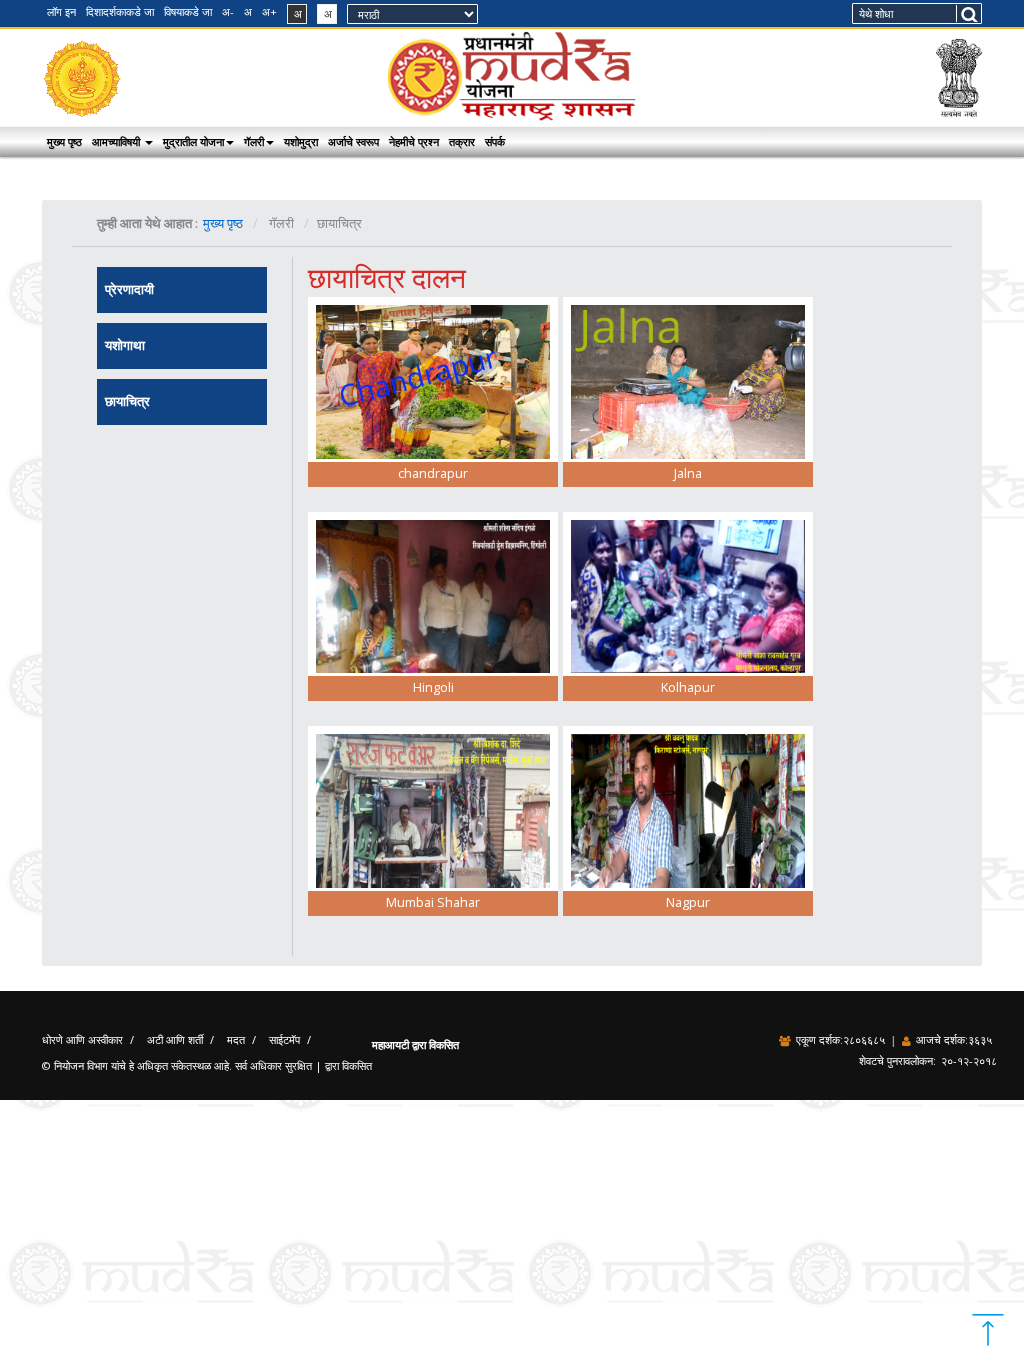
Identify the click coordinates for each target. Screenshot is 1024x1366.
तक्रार (462, 141)
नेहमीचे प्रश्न (414, 141)
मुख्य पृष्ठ (64, 141)
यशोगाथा (125, 345)
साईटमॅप (284, 1039)
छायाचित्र (127, 401)
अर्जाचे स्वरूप (353, 141)
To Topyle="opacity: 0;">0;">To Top (988, 1330)
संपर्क (495, 141)
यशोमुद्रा (301, 141)
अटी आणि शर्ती (175, 1039)
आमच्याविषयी (117, 141)
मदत (236, 1039)
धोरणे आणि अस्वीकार (82, 1039)
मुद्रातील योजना (193, 141)
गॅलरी (254, 141)
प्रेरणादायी (129, 289)
